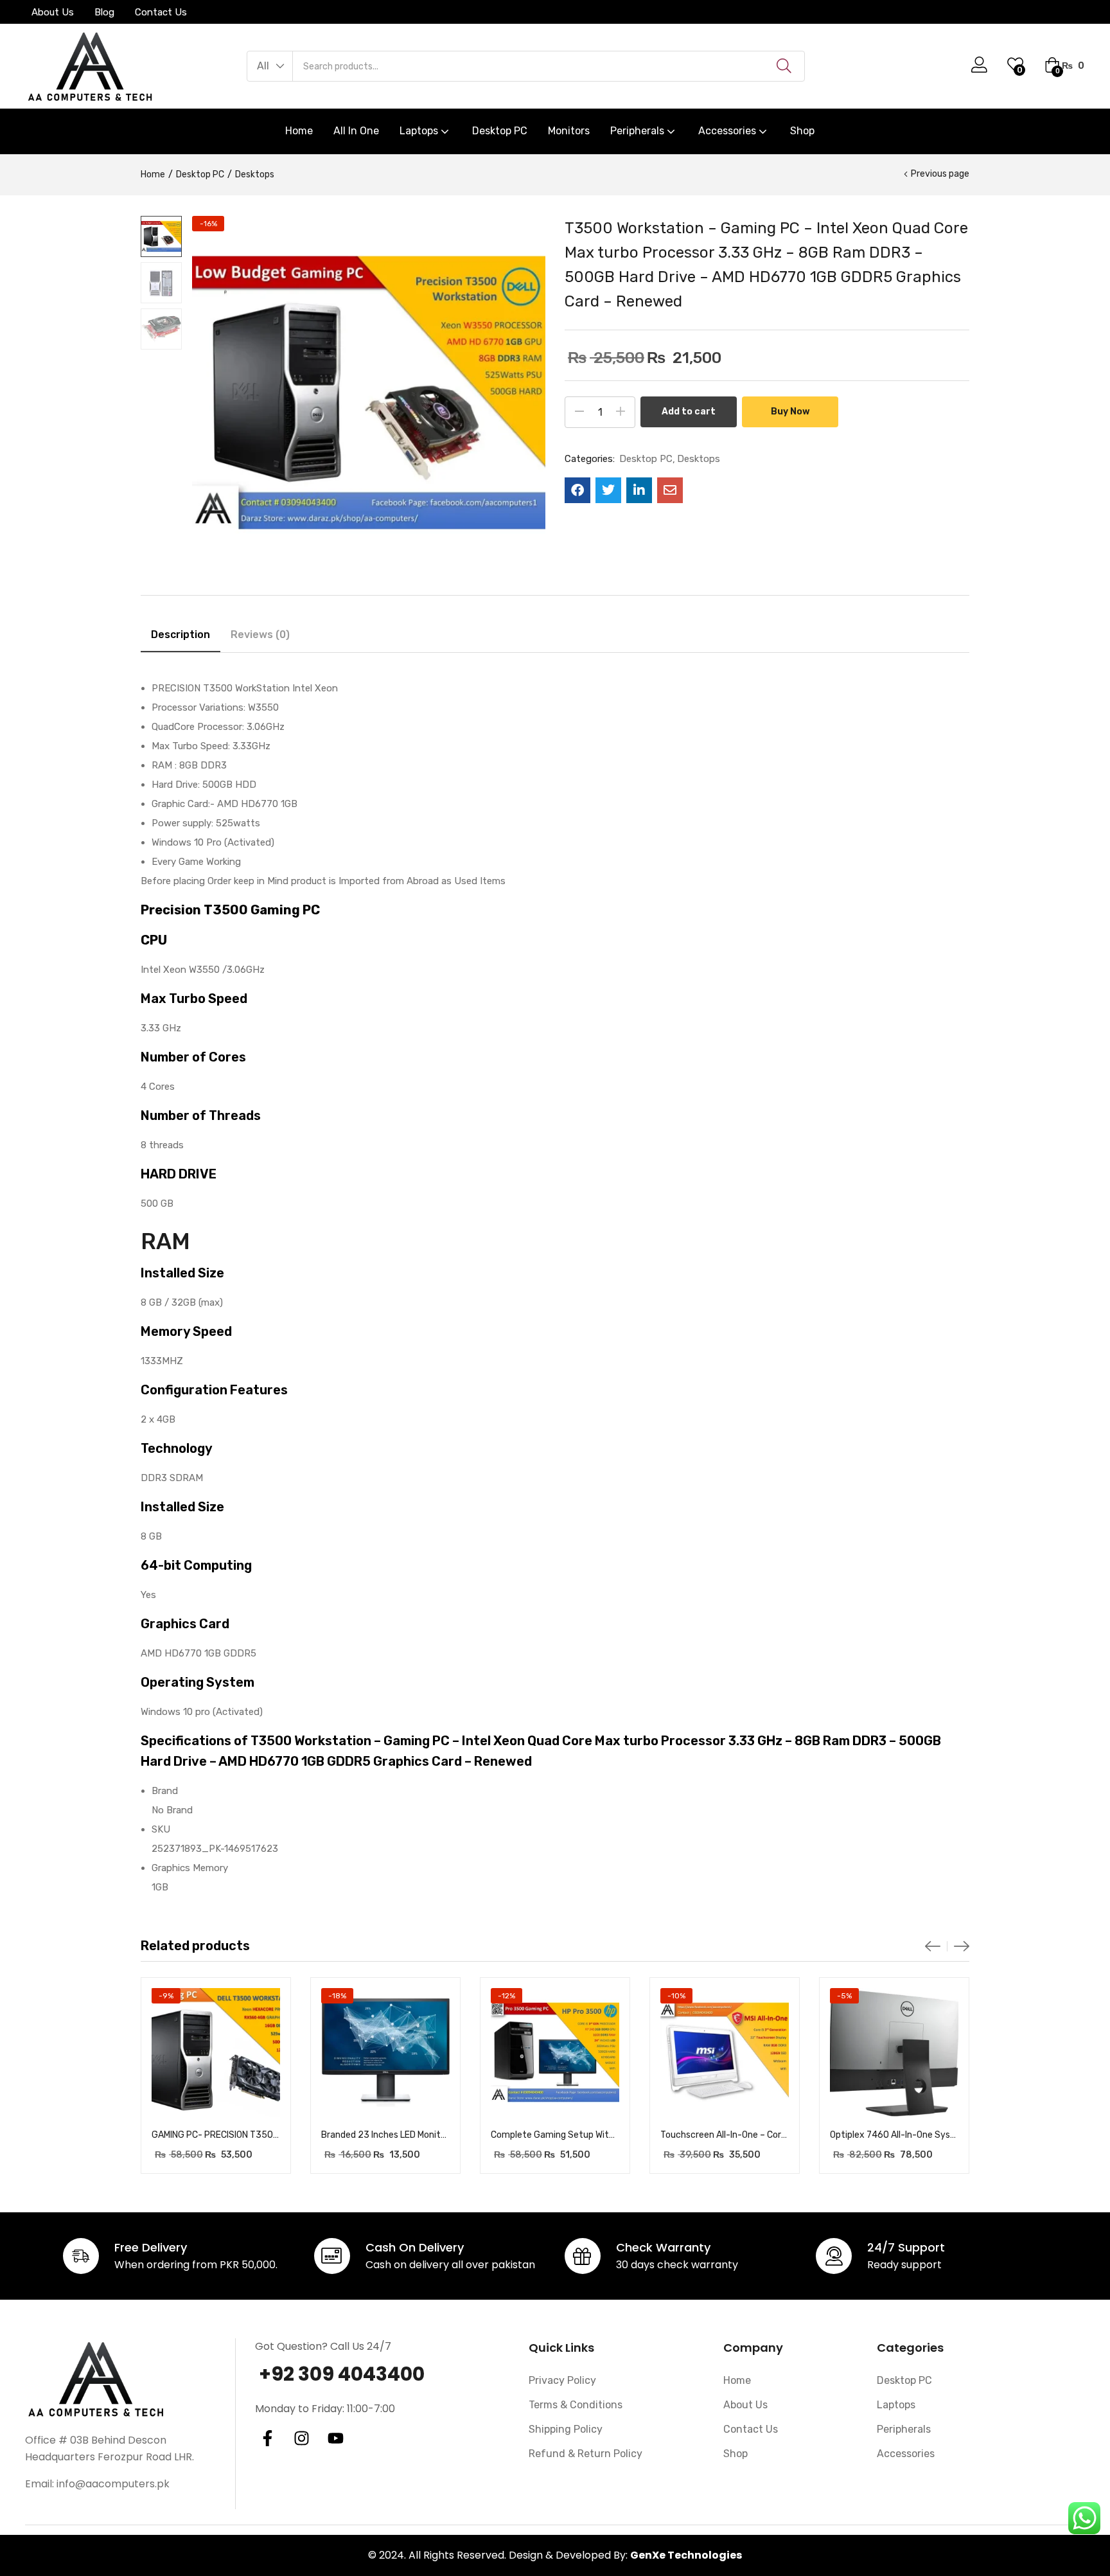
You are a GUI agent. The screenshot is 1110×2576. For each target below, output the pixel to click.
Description (181, 635)
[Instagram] (302, 2438)
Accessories (728, 131)
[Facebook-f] (268, 2438)
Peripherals (639, 131)
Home (299, 131)
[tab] (181, 637)
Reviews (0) (260, 635)
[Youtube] (336, 2438)
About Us (53, 12)
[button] (270, 66)
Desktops (255, 174)
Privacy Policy (562, 2380)
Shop (802, 131)
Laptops (420, 131)
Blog (104, 12)
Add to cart (689, 412)
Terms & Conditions (576, 2405)
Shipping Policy (566, 2429)
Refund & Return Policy (586, 2454)
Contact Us (161, 12)
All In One (356, 131)
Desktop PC (500, 131)
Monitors (569, 131)
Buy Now (790, 412)
